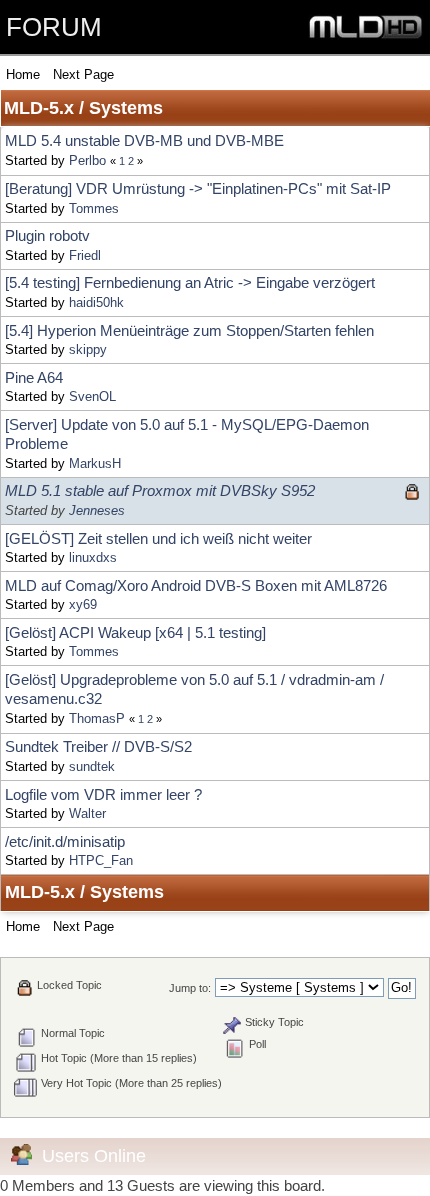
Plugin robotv (47, 235)
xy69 (83, 604)
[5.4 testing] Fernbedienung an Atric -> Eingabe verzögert (190, 282)
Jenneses (97, 510)
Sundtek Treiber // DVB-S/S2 (98, 746)
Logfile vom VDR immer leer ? (103, 794)
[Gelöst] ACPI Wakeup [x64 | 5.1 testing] (135, 632)
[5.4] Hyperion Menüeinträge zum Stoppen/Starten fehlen (189, 330)
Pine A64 (34, 377)
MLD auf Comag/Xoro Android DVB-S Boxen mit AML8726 (196, 585)
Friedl (85, 255)
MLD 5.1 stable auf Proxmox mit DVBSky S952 (160, 490)
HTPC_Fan (101, 860)
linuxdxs (93, 557)
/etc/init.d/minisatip (65, 841)
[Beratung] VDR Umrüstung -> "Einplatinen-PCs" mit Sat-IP (198, 188)
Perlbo (87, 160)
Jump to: (190, 988)
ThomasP (97, 718)
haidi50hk (96, 302)
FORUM (54, 27)
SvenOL (92, 396)
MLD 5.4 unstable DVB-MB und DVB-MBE (144, 140)
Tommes (94, 208)
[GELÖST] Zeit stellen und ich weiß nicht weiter (158, 538)
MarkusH (95, 463)
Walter (87, 813)
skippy (88, 349)
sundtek (92, 766)
